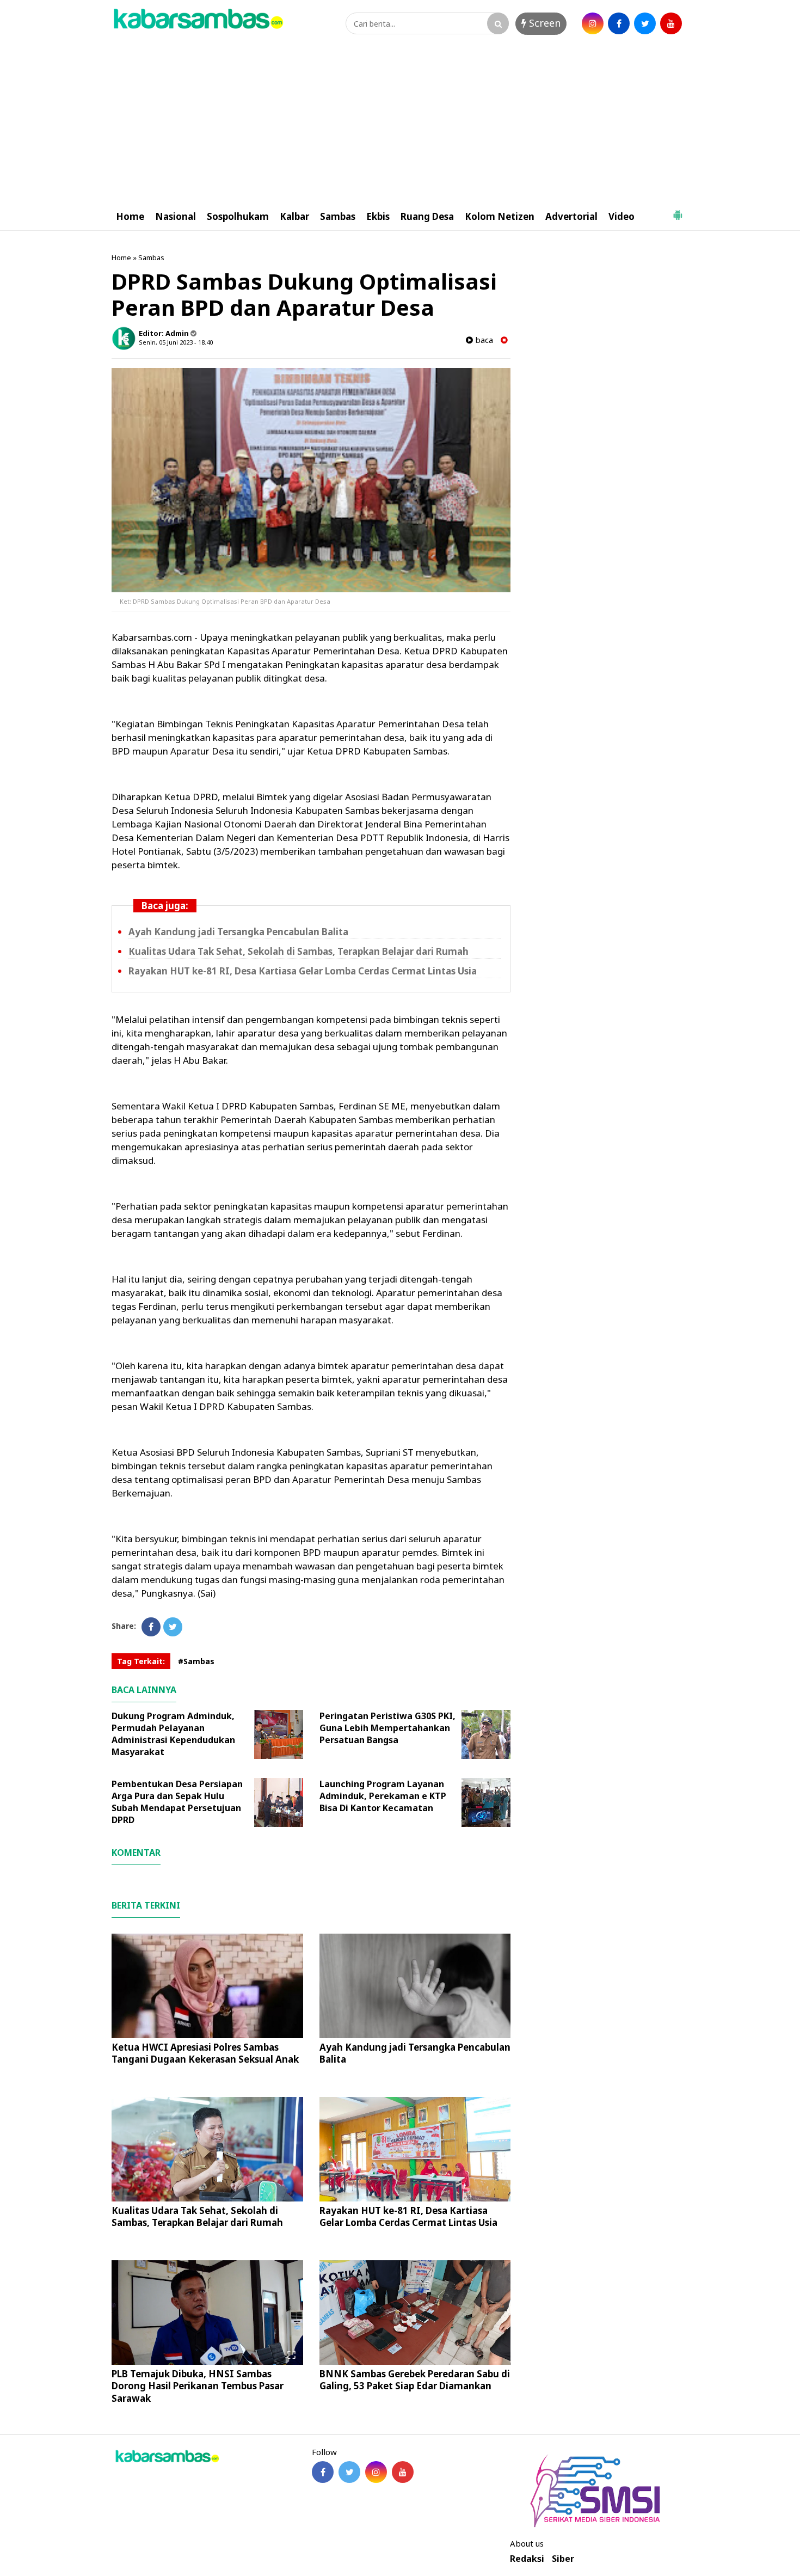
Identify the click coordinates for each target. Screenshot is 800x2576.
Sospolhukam (238, 216)
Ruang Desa (427, 216)
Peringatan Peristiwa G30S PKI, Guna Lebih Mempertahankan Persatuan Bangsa (387, 1728)
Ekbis (378, 216)
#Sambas (196, 1661)
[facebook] (619, 23)
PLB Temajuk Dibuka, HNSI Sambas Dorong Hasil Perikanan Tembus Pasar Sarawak (198, 2386)
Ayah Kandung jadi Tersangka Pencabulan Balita (238, 932)
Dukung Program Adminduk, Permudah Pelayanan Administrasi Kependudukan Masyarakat (173, 1734)
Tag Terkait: (141, 1661)
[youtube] (671, 23)
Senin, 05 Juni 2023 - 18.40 (176, 342)
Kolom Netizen (500, 216)
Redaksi (527, 2559)
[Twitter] (173, 1627)
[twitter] (645, 23)
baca (483, 340)
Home (130, 216)
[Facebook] (151, 1627)
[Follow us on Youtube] (403, 2472)
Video (621, 216)
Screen (543, 23)
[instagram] (593, 23)
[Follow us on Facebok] (323, 2472)
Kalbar (294, 216)
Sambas (338, 216)
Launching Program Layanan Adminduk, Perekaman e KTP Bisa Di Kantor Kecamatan (383, 1796)
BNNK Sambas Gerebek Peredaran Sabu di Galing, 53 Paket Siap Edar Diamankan (415, 2380)
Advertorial (571, 216)
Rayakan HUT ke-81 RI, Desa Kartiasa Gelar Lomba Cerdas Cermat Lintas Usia (303, 971)
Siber (563, 2559)
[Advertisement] (400, 121)
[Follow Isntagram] (376, 2472)
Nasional (176, 216)
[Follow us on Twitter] (349, 2472)
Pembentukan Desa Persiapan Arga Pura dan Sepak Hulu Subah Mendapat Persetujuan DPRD (177, 1802)
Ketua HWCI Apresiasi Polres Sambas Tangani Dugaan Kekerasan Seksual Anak (205, 2053)
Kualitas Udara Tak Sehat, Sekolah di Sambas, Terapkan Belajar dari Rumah (299, 951)
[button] (678, 211)
